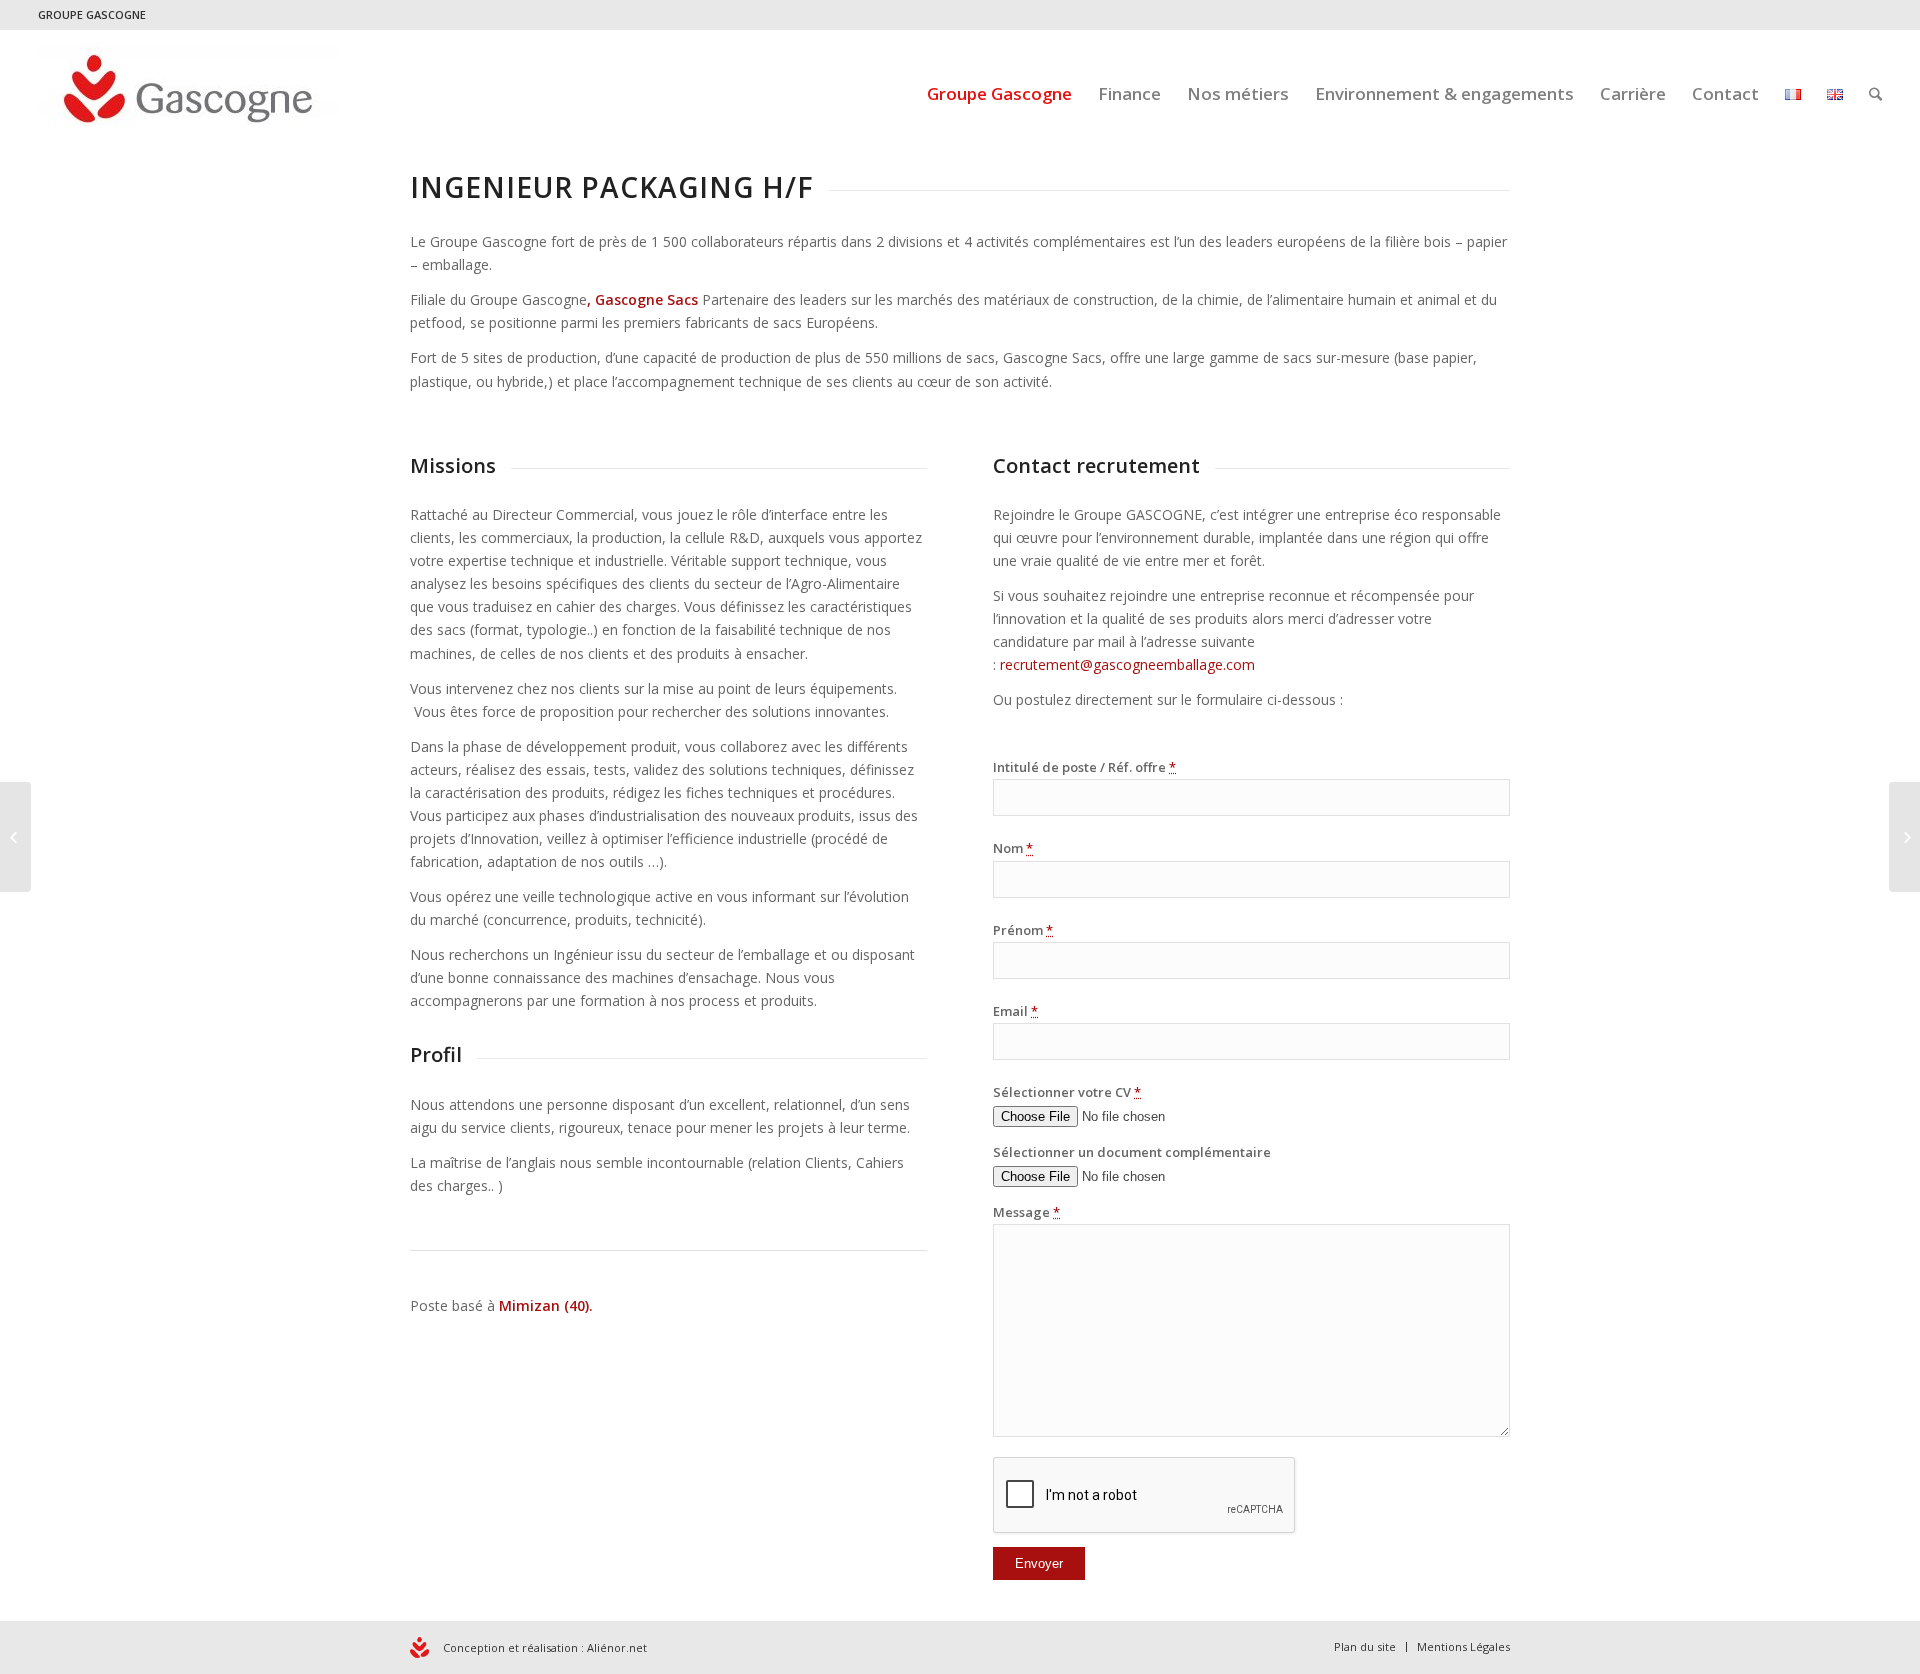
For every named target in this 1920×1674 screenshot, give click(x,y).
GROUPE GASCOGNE (92, 14)
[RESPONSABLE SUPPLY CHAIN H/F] (15, 837)
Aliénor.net (617, 1647)
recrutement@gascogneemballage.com (1127, 664)
